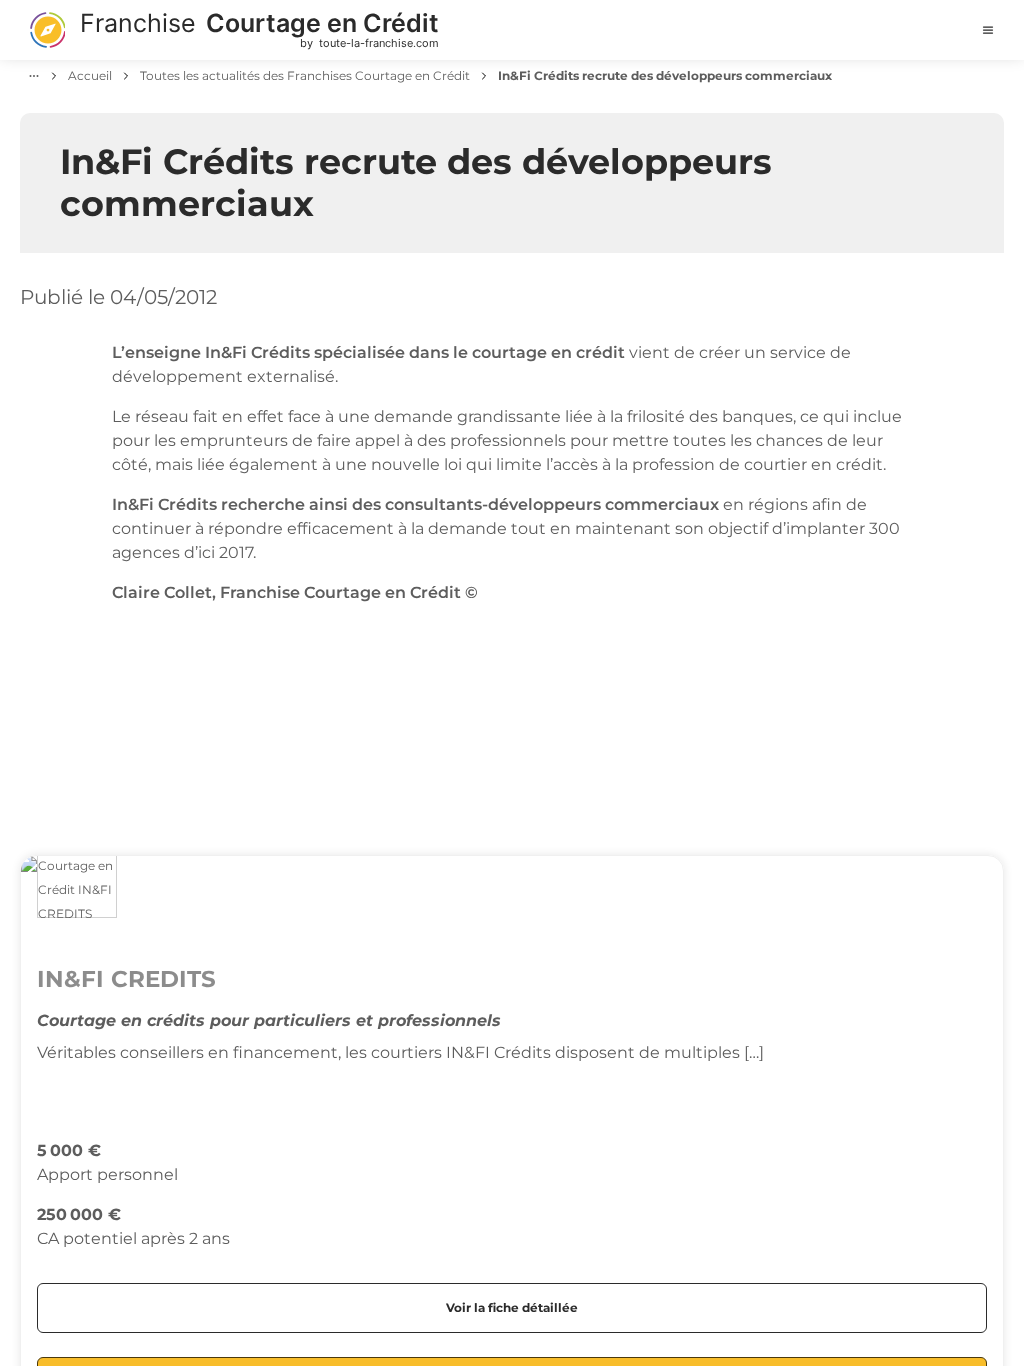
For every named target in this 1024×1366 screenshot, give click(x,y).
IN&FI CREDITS (126, 979)
